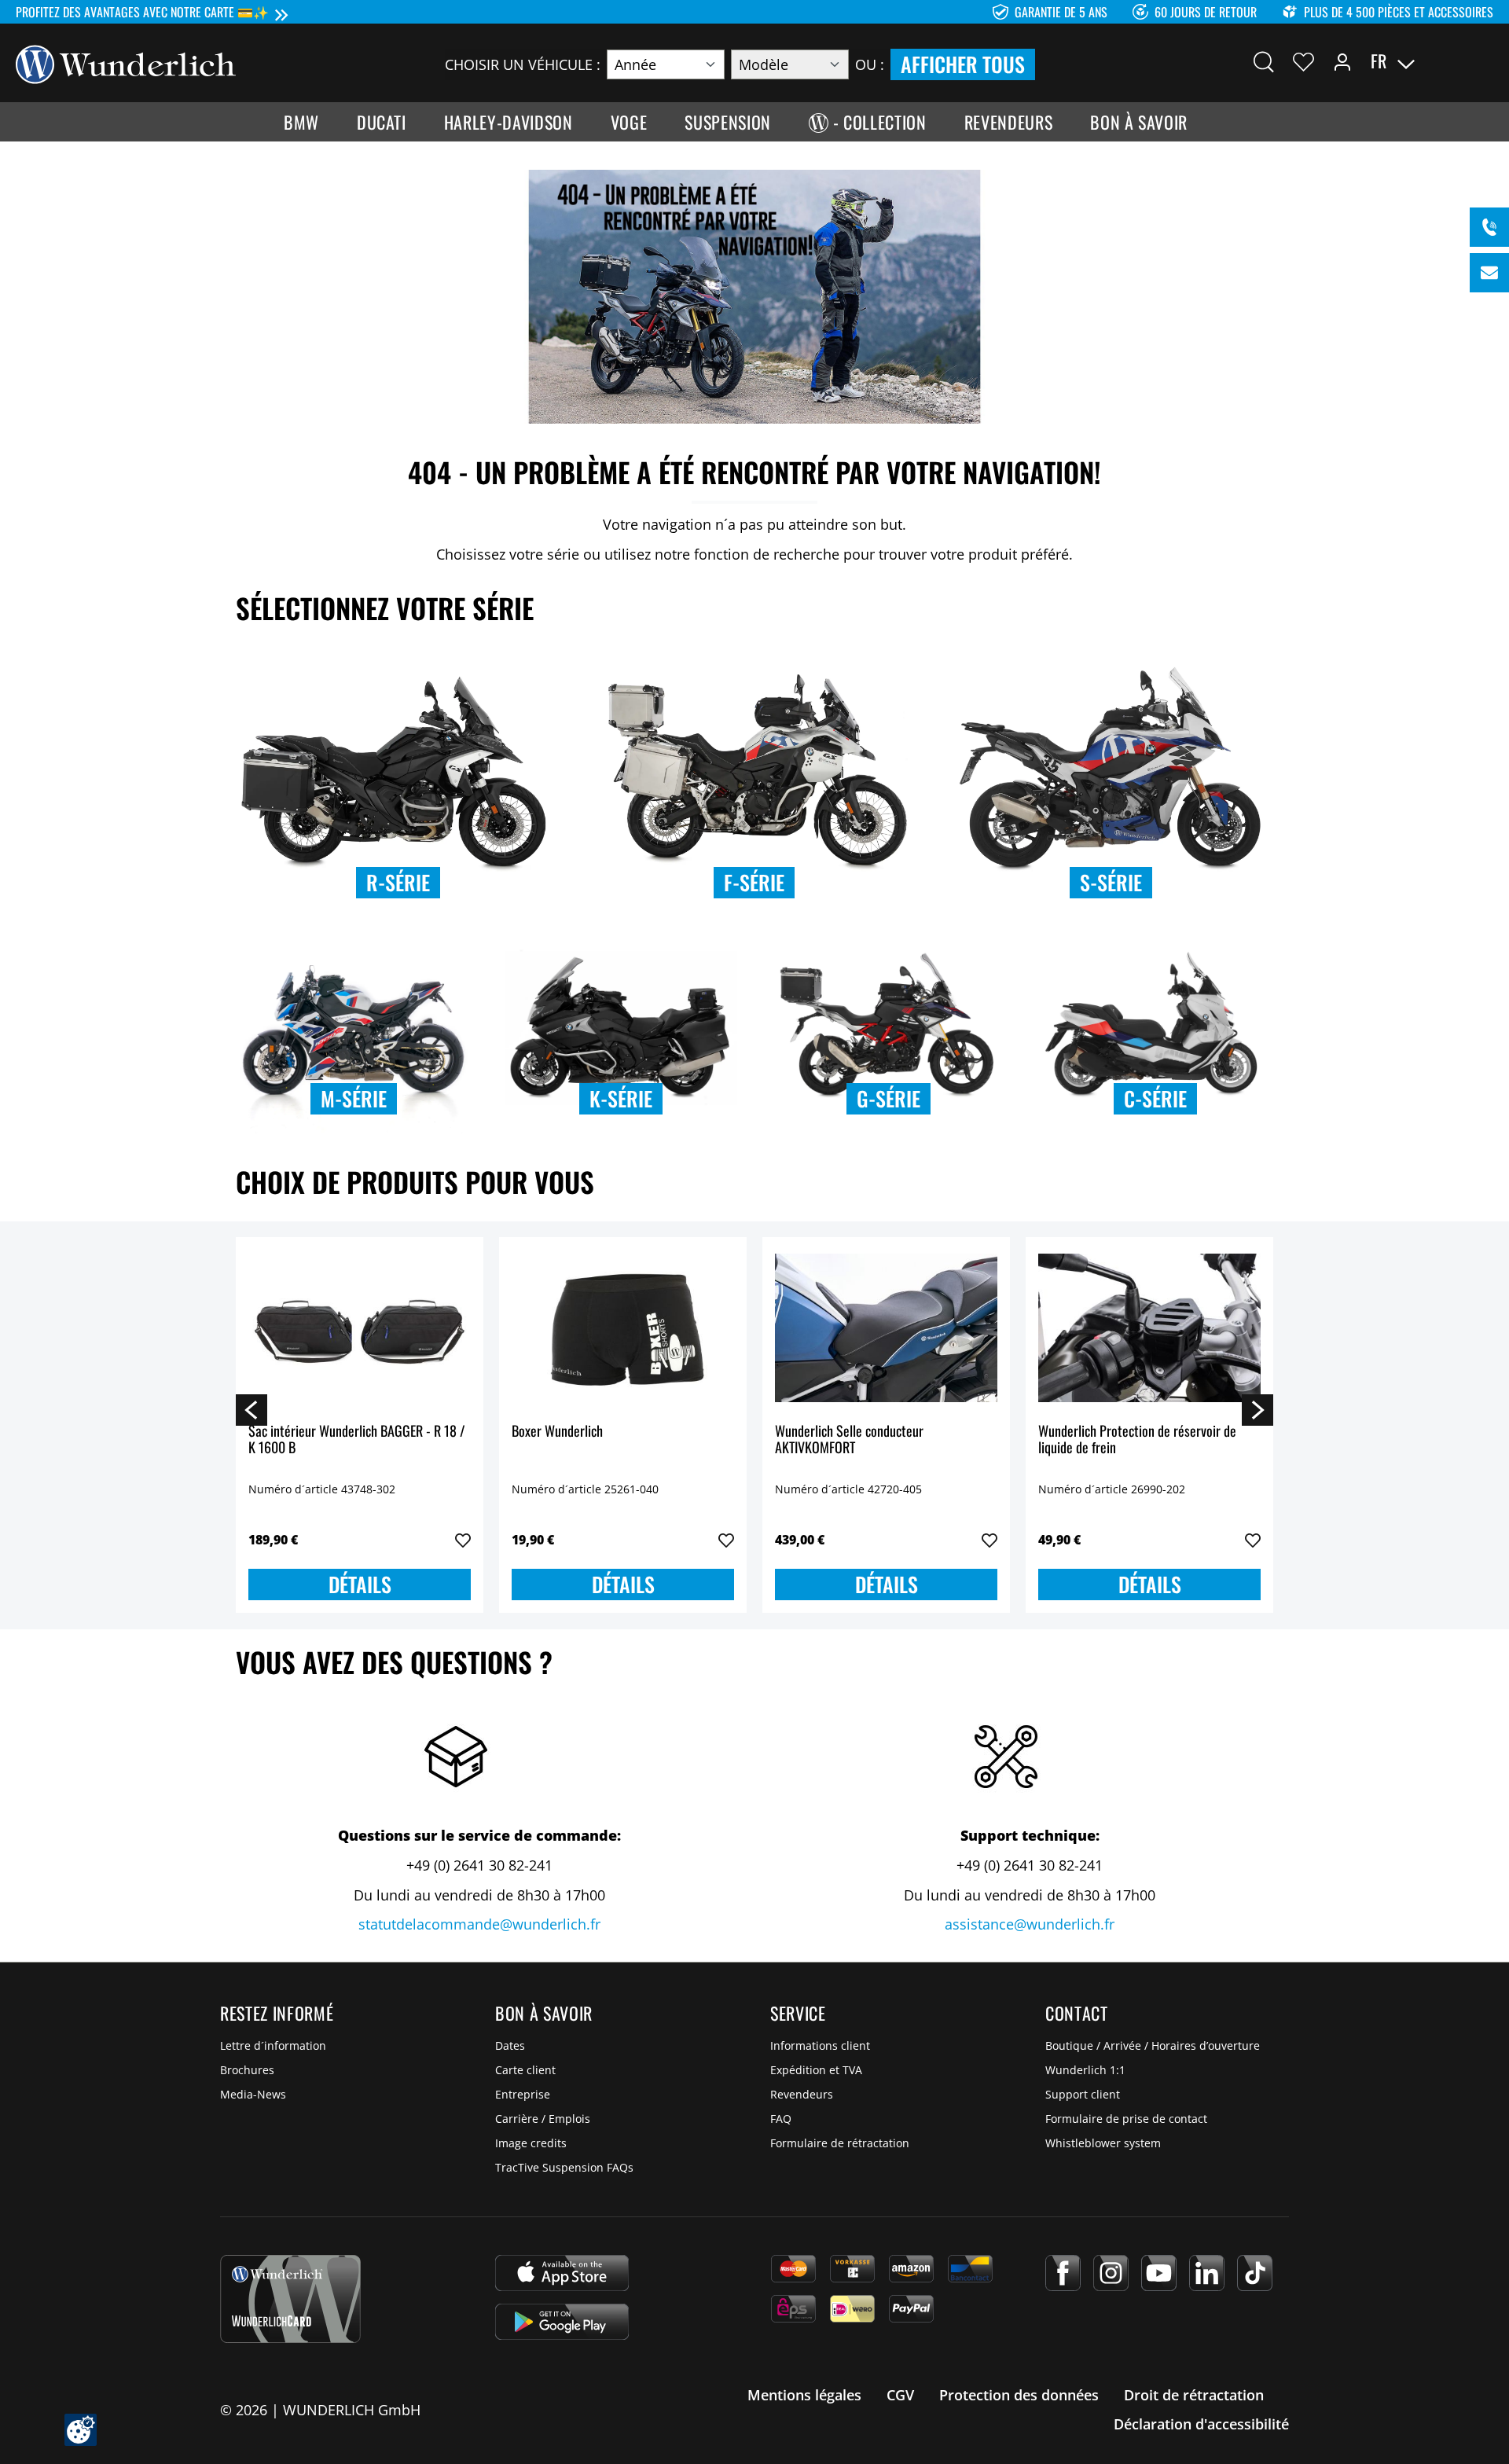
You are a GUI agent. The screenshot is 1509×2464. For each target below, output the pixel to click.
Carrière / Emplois (543, 2119)
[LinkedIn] (1207, 2273)
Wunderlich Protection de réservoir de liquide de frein (1137, 1440)
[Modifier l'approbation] (81, 2430)
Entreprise (523, 2094)
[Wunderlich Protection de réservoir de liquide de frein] (1149, 1328)
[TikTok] (1255, 2273)
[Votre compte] (1342, 61)
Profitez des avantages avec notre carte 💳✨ (142, 12)
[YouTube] (1159, 2273)
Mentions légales (804, 2395)
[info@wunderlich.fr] (1489, 273)
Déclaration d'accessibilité (1201, 2424)
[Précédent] (251, 1409)
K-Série (621, 1098)
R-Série (398, 882)
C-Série (1155, 1098)
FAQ (781, 2119)
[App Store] (562, 2273)
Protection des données (1019, 2395)
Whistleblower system (1103, 2143)
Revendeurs (802, 2094)
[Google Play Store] (562, 2322)
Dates (510, 2045)
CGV (900, 2395)
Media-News (253, 2094)
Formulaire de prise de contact (1126, 2119)
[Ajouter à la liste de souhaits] (463, 1540)
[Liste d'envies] (1303, 61)
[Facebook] (1063, 2273)
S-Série (1111, 882)
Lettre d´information (273, 2045)
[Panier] (1484, 61)
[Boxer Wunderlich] (623, 1328)
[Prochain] (1257, 1409)
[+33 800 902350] (1489, 227)
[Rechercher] (1264, 61)
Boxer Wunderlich (557, 1432)
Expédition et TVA (816, 2070)
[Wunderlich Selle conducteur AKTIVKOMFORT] (886, 1328)
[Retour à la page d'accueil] (126, 63)
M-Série (354, 1098)
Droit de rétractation (1194, 2395)
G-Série (889, 1098)
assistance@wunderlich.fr (1030, 1924)
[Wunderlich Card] (290, 2299)
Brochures (247, 2070)
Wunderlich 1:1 (1085, 2070)
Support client (1083, 2094)
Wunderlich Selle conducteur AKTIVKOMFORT (849, 1440)
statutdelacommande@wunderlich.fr (479, 1924)
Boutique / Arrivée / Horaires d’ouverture (1153, 2045)
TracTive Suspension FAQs (564, 2167)
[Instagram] (1111, 2273)
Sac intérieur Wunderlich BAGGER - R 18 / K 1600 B (357, 1440)
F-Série (754, 882)
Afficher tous (963, 64)
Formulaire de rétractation (840, 2143)
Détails (360, 1584)
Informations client (820, 2045)
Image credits (531, 2143)
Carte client (525, 2070)
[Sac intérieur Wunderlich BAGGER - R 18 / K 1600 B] (360, 1328)
